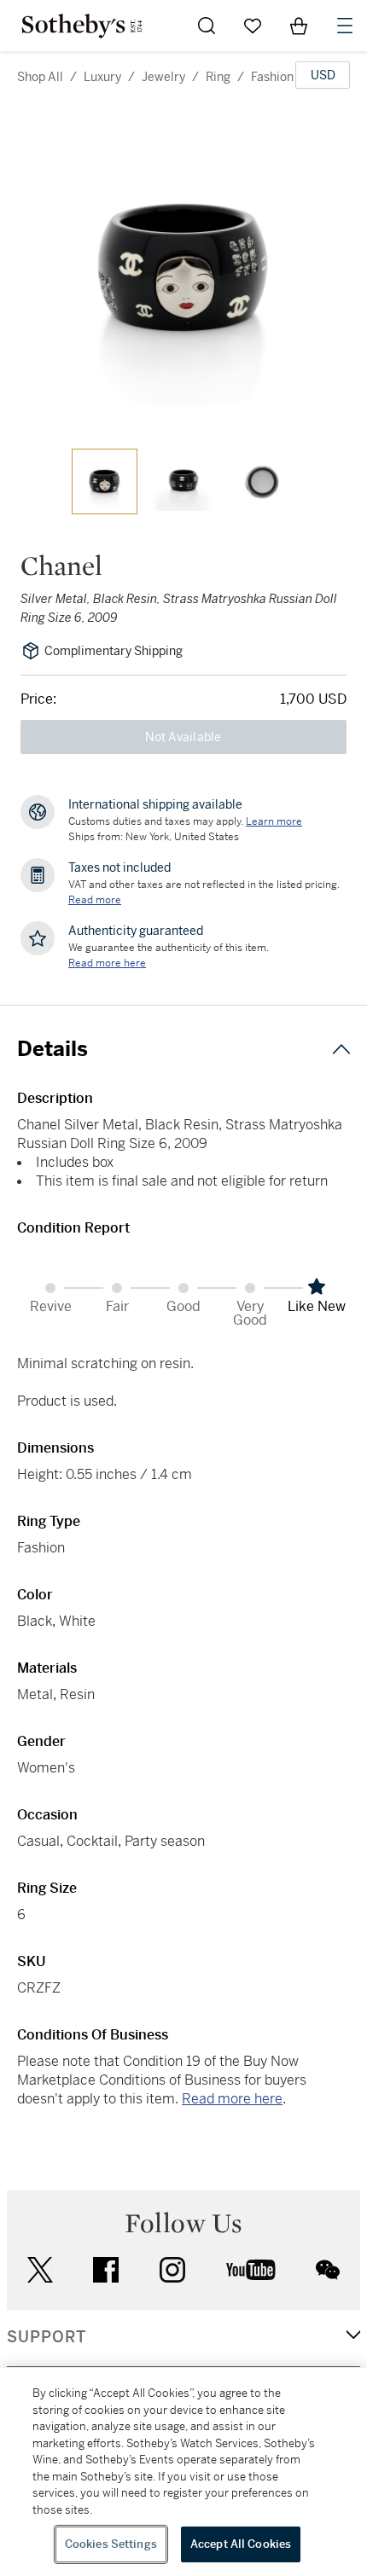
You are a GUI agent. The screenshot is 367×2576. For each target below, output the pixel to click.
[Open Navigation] (345, 26)
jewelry (163, 77)
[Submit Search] (207, 26)
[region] (183, 2472)
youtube (251, 2270)
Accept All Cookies (241, 2544)
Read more (95, 900)
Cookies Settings (111, 2544)
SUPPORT (47, 2337)
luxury (102, 77)
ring (218, 77)
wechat (328, 2270)
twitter (40, 2270)
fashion (272, 77)
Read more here (232, 2099)
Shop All (40, 77)
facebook (106, 2270)
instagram (172, 2270)
